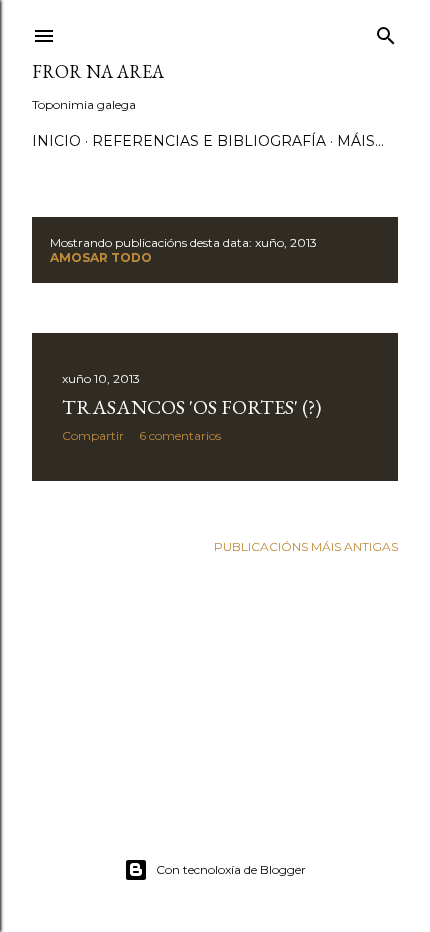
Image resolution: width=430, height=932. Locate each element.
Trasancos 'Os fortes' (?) (191, 407)
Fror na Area (98, 71)
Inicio (56, 141)
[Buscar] (386, 31)
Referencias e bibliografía (209, 141)
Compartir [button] (93, 435)
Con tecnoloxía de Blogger (231, 869)
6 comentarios (180, 435)
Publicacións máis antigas (306, 546)
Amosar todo (101, 257)
